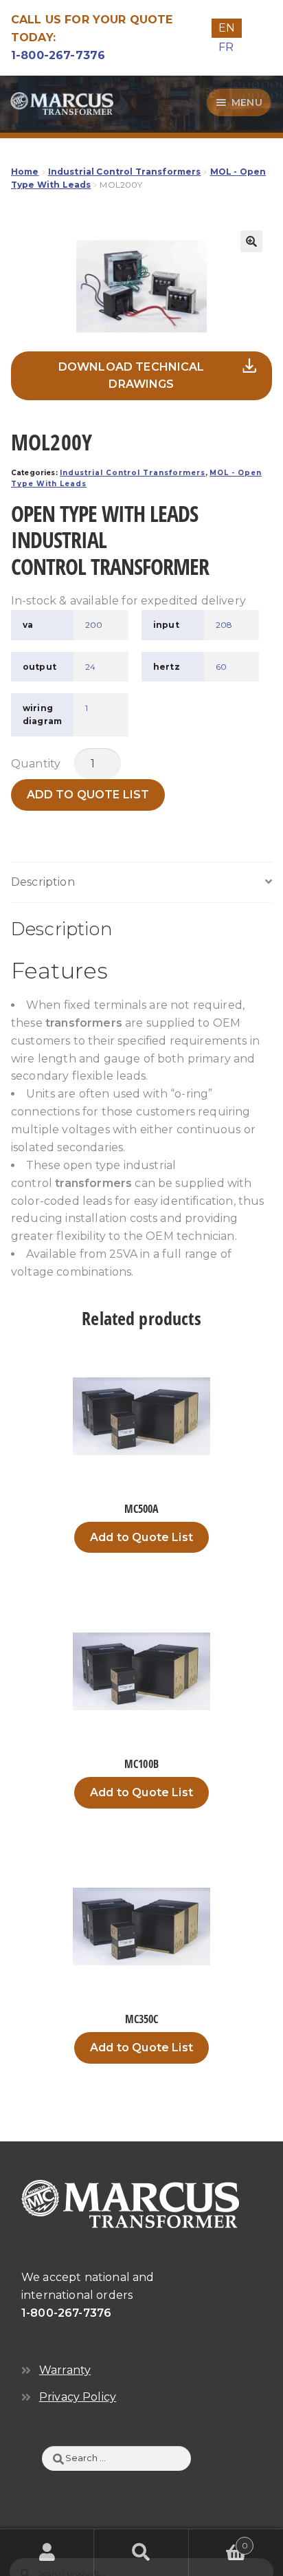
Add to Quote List (88, 795)
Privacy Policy (78, 2397)
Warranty (65, 2370)
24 (90, 667)
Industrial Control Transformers (125, 172)
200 (94, 625)
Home (25, 172)
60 (221, 667)
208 (224, 625)
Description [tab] (43, 882)
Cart (218, 2541)
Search (141, 2553)
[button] (251, 241)
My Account (47, 2553)
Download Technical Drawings (132, 376)
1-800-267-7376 (58, 55)
